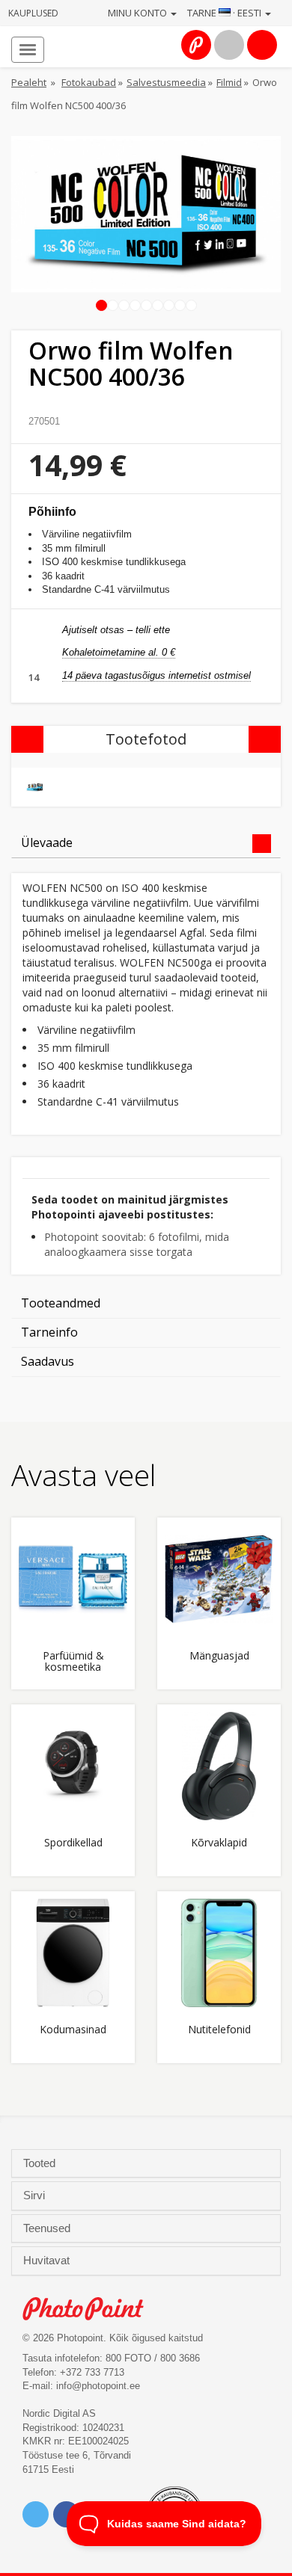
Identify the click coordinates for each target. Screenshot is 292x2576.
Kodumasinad (73, 2030)
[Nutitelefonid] (219, 1953)
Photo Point (91, 2309)
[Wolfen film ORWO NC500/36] (35, 788)
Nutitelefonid (219, 2030)
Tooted (41, 2163)
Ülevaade (47, 842)
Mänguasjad (219, 1656)
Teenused (48, 2228)
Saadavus (48, 1361)
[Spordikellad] (73, 1766)
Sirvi (36, 2196)
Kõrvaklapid (219, 1843)
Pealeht (29, 82)
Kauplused (33, 13)
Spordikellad (73, 1843)
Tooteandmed (61, 1303)
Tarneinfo (49, 1332)
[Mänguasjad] (219, 1579)
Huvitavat (48, 2261)
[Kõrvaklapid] (219, 1766)
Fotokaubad (89, 82)
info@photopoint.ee (98, 2386)
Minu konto (139, 13)
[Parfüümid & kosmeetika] (73, 1579)
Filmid (229, 82)
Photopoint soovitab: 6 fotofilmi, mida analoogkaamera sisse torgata (137, 1244)
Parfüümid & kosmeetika (73, 1662)
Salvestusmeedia (166, 82)
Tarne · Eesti (225, 13)
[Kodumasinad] (73, 1953)
